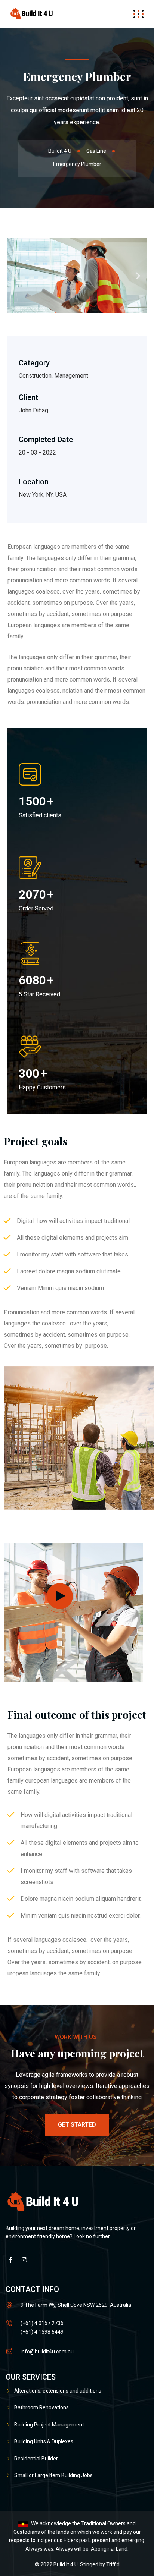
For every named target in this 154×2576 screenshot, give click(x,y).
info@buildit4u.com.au (47, 2352)
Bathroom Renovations (41, 2407)
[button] (16, 276)
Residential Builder (36, 2459)
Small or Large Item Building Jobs (53, 2475)
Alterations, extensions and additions (58, 2391)
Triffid (113, 2564)
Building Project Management (49, 2425)
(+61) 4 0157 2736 (42, 2323)
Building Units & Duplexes (44, 2441)
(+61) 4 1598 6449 (42, 2332)
